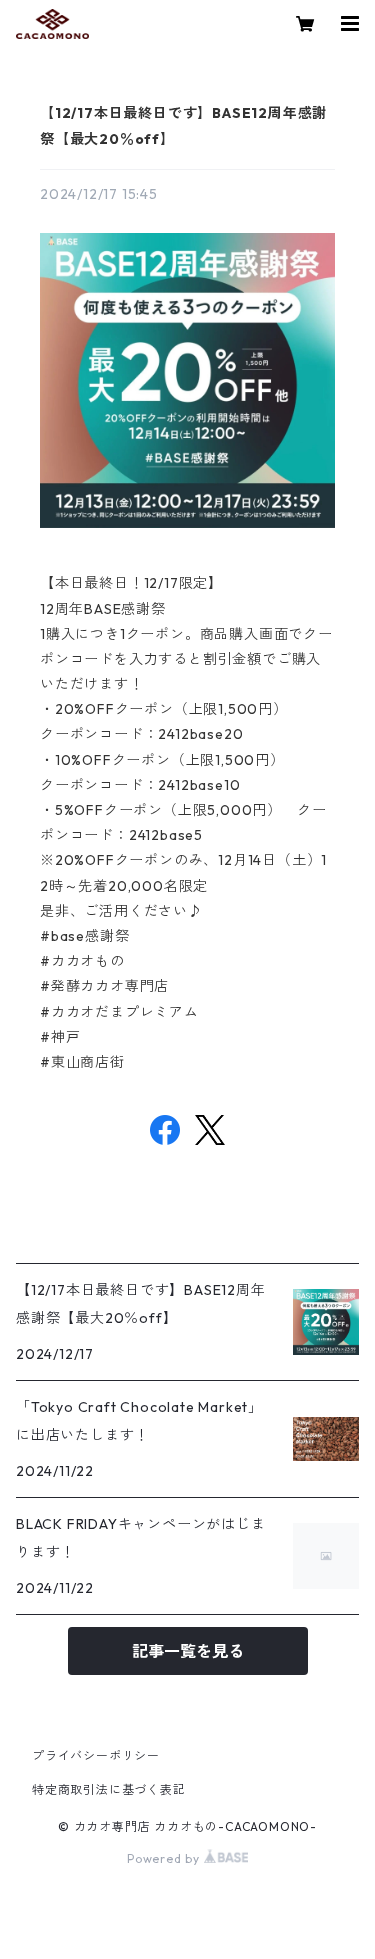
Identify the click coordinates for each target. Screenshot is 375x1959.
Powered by (165, 1858)
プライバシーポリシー (96, 1755)
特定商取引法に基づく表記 (109, 1789)
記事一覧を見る (188, 1651)
